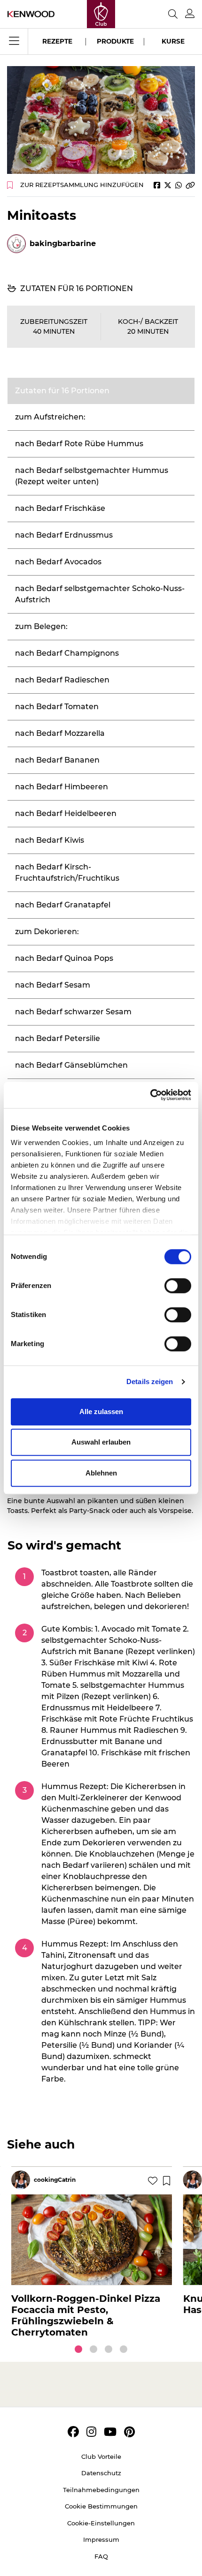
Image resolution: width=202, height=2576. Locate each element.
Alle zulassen (101, 1412)
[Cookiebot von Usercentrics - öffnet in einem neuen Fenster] (150, 1095)
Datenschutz (101, 2473)
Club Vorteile (101, 2456)
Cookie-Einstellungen (101, 2523)
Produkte (115, 41)
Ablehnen (101, 1473)
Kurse (173, 41)
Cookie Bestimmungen (101, 2506)
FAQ (101, 2556)
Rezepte (57, 41)
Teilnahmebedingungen (101, 2490)
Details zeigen (150, 1382)
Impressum (101, 2539)
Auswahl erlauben (101, 1442)
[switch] (178, 1286)
